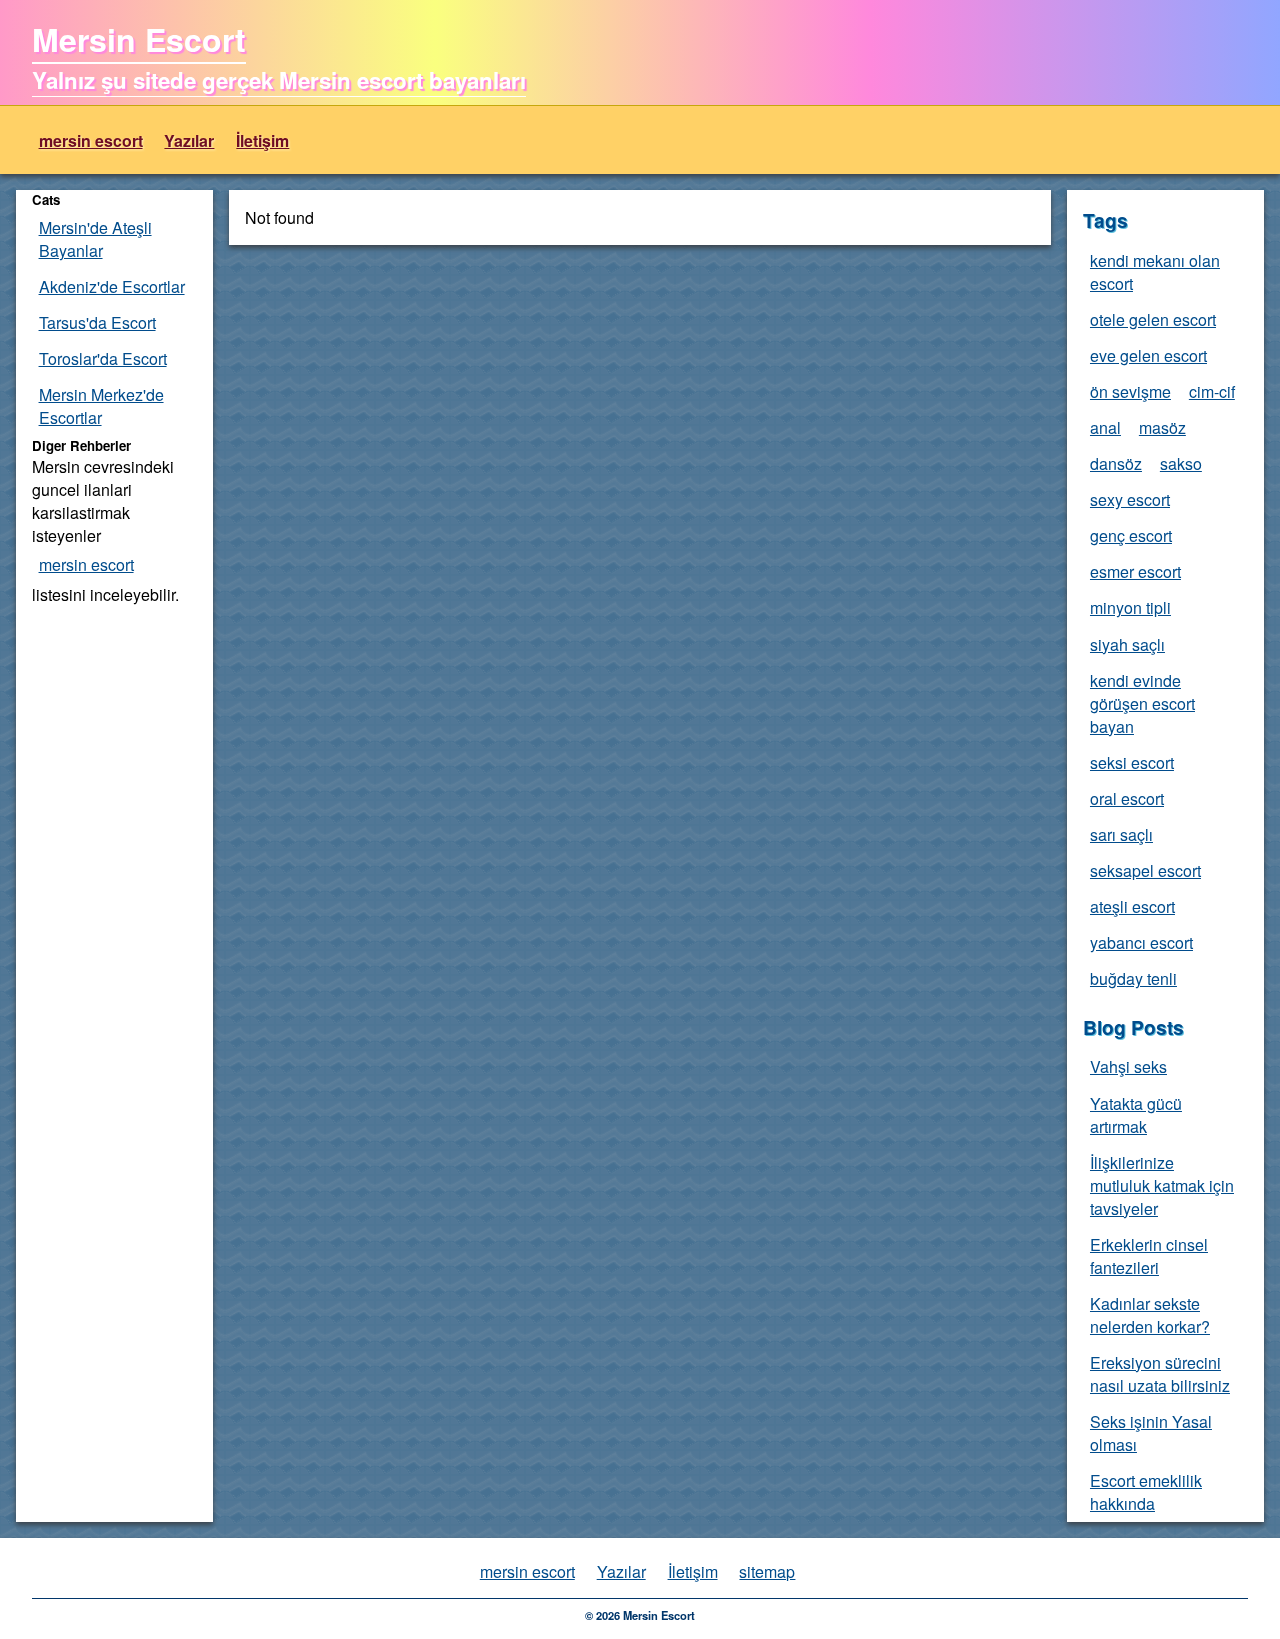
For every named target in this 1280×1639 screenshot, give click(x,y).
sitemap (767, 1571)
